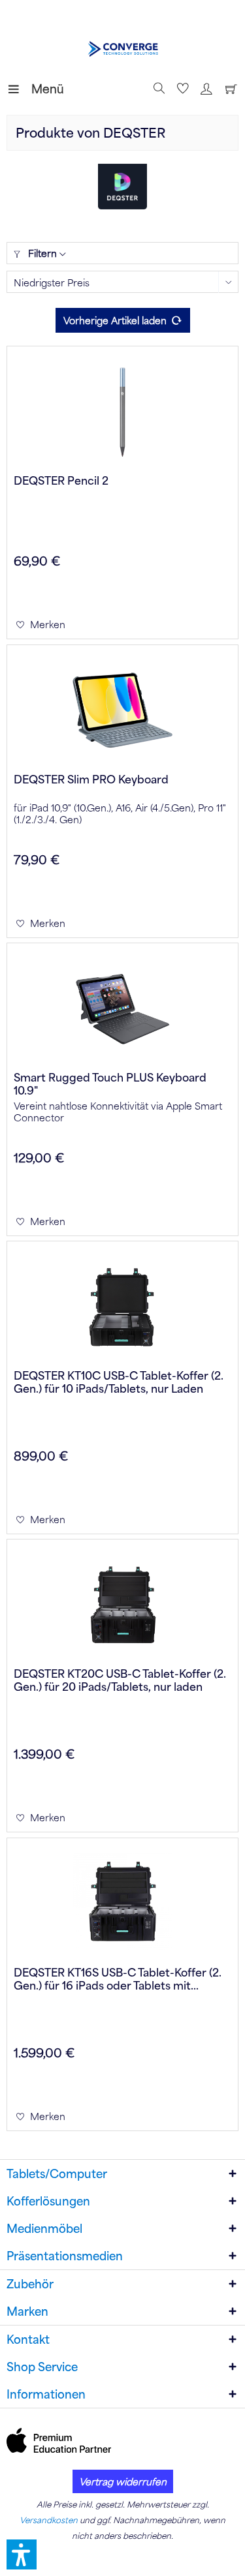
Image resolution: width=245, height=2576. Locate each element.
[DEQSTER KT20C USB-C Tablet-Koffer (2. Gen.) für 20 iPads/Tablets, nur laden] (122, 1605)
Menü (35, 88)
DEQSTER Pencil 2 (61, 480)
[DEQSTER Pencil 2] (122, 412)
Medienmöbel (44, 2228)
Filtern (42, 253)
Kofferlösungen (48, 2201)
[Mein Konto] (204, 89)
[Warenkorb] (228, 89)
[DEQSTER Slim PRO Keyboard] (122, 710)
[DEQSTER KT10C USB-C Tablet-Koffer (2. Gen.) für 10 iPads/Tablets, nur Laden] (122, 1307)
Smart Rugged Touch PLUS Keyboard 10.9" (110, 1083)
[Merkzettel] (181, 89)
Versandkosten (49, 2520)
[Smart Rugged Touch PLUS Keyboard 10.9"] (122, 1008)
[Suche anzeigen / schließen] (157, 89)
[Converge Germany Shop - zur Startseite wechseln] (122, 49)
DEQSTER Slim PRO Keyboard (91, 779)
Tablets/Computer (57, 2174)
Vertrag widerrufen (123, 2481)
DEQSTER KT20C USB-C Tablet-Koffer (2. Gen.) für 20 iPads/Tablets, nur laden (120, 1680)
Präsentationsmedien (65, 2256)
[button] (22, 2554)
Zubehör (30, 2284)
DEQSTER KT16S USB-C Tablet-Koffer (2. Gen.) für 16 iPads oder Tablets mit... (118, 1978)
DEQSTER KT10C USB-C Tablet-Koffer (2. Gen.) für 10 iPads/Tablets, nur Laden (119, 1382)
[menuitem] (19, 89)
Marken (27, 2311)
